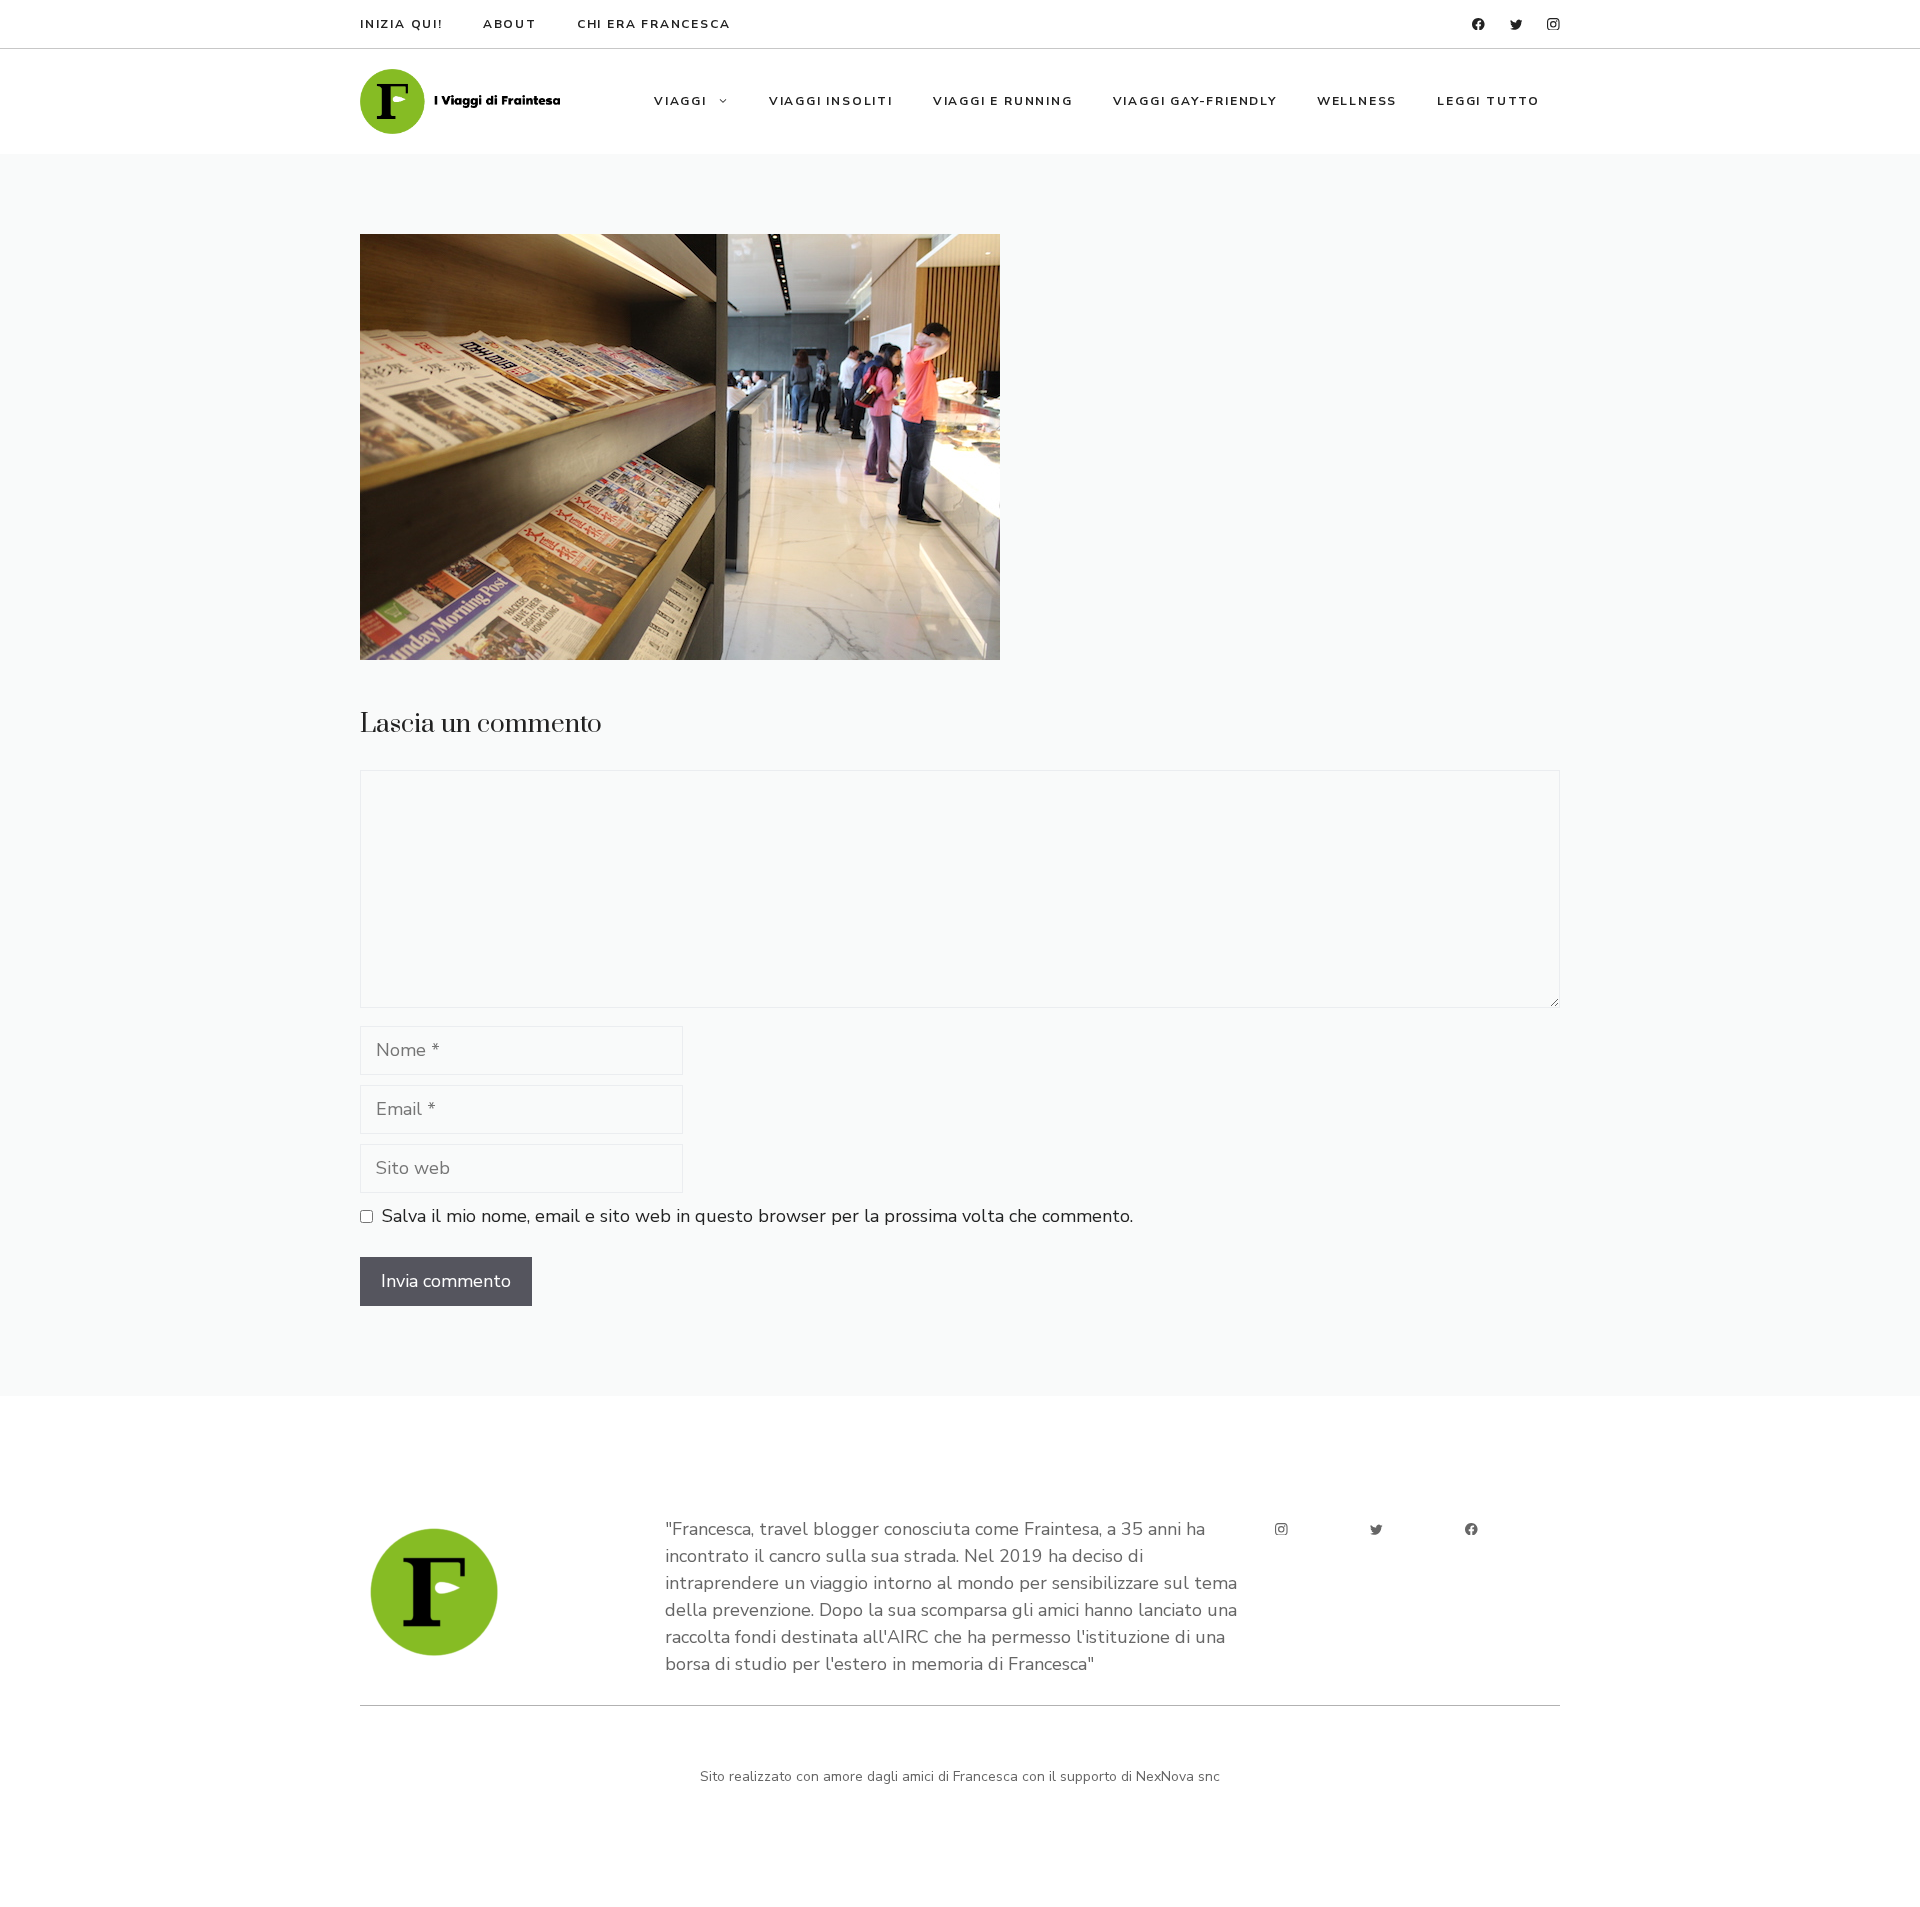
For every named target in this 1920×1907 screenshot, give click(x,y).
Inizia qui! (401, 24)
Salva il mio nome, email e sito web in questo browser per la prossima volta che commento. (757, 1216)
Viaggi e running (1003, 101)
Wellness (1357, 101)
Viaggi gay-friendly (1195, 101)
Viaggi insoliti (831, 101)
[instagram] (1553, 24)
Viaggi (680, 101)
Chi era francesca (654, 24)
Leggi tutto (1488, 101)
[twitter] (1516, 24)
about (510, 24)
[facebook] (1478, 24)
